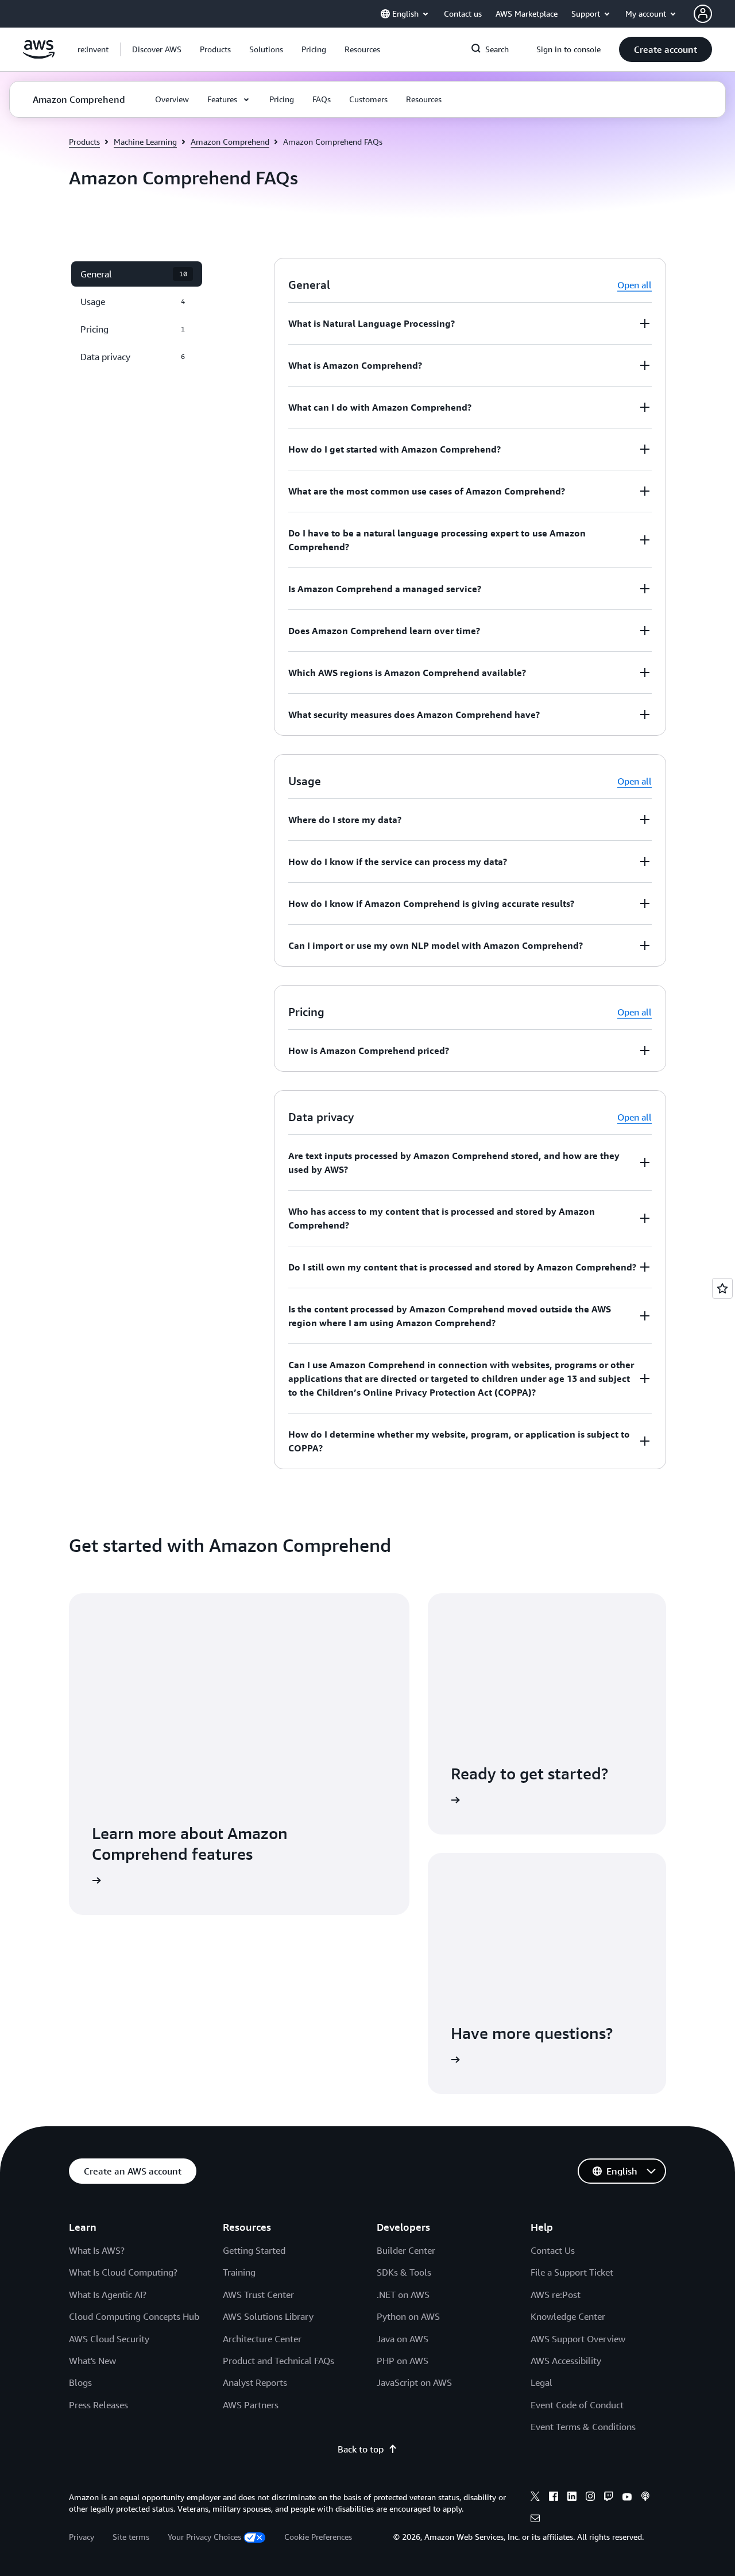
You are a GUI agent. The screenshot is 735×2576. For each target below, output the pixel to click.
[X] (535, 2498)
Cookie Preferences (318, 2537)
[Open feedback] (722, 1288)
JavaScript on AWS (414, 2382)
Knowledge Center (568, 2316)
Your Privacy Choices (204, 2537)
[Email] (535, 2520)
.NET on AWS (403, 2295)
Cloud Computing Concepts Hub (134, 2316)
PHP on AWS (403, 2361)
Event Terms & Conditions (583, 2427)
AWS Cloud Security (109, 2339)
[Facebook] (554, 2498)
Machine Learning (145, 142)
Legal (541, 2382)
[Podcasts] (645, 2498)
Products (84, 142)
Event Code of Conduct (577, 2405)
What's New (92, 2361)
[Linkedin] (572, 2498)
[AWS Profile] (703, 14)
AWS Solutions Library (268, 2316)
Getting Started (254, 2250)
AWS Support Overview (578, 2339)
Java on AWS (403, 2339)
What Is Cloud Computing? (123, 2272)
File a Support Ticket (572, 2272)
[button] (157, 49)
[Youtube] (627, 2498)
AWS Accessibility (566, 2361)
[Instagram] (590, 2498)
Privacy (82, 2537)
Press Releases (98, 2405)
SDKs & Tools (404, 2272)
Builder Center (406, 2250)
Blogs (80, 2382)
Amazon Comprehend (230, 142)
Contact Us (553, 2250)
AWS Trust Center (258, 2295)
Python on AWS (408, 2316)
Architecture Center (262, 2339)
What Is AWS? (97, 2250)
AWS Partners (251, 2405)
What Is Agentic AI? (108, 2295)
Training (239, 2272)
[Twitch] (609, 2498)
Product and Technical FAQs (278, 2361)
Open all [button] (635, 285)
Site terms (131, 2537)
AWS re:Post (556, 2295)
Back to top (361, 2449)
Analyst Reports (255, 2382)
